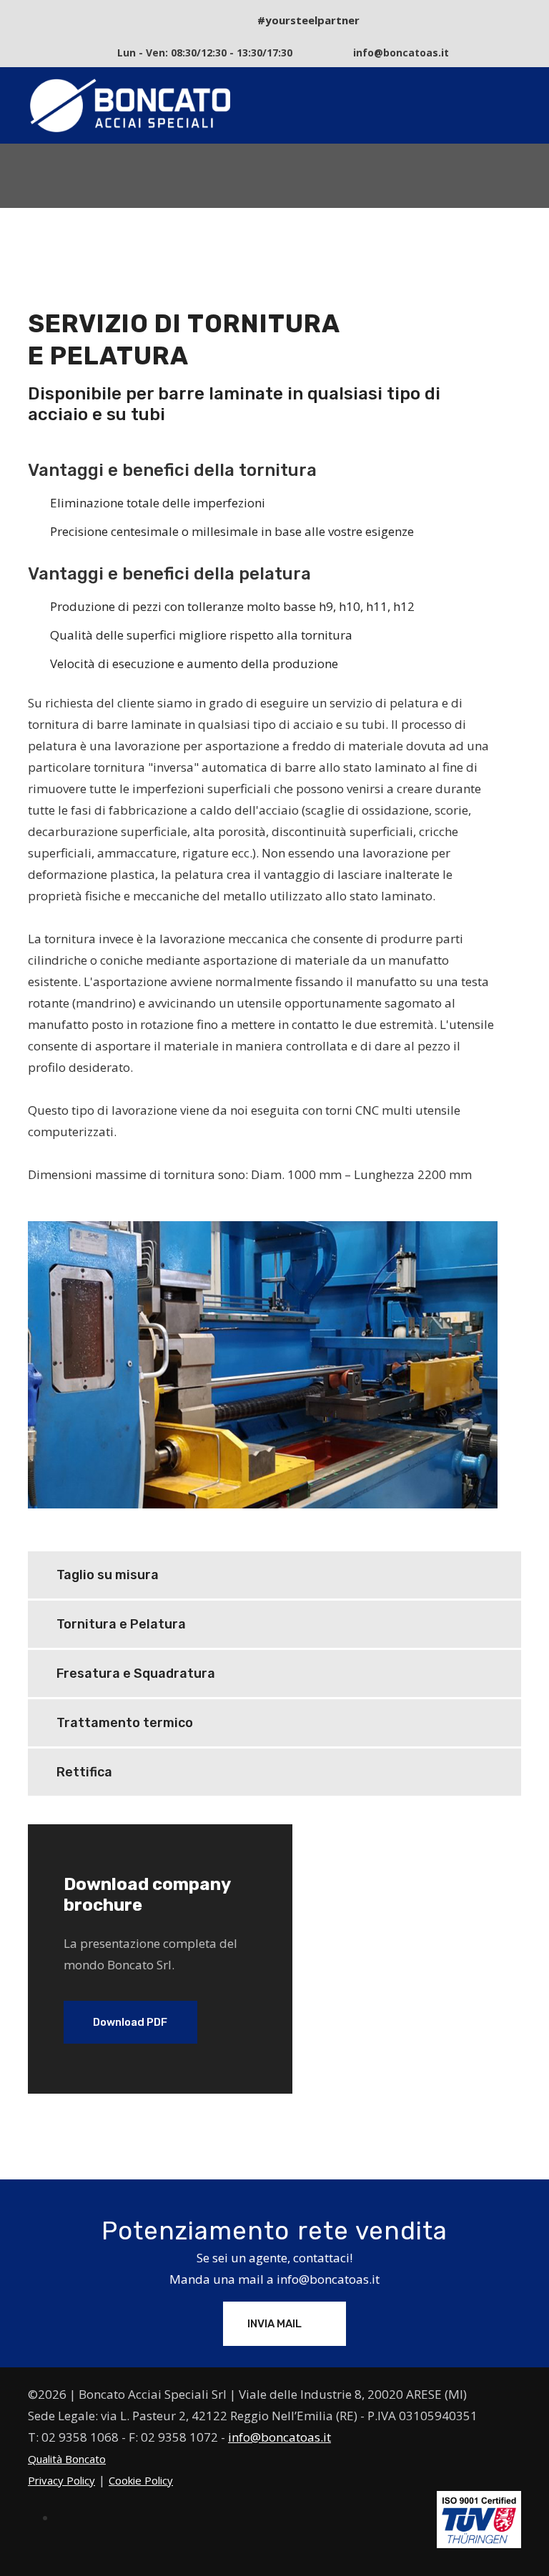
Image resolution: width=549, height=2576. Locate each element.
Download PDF (130, 2022)
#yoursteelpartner (308, 20)
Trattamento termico (125, 1723)
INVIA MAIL (276, 2324)
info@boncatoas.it (328, 2279)
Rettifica (84, 1772)
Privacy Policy (61, 2480)
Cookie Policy (141, 2480)
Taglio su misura (108, 1575)
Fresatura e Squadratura (136, 1674)
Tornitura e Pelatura (121, 1624)
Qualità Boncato (67, 2459)
